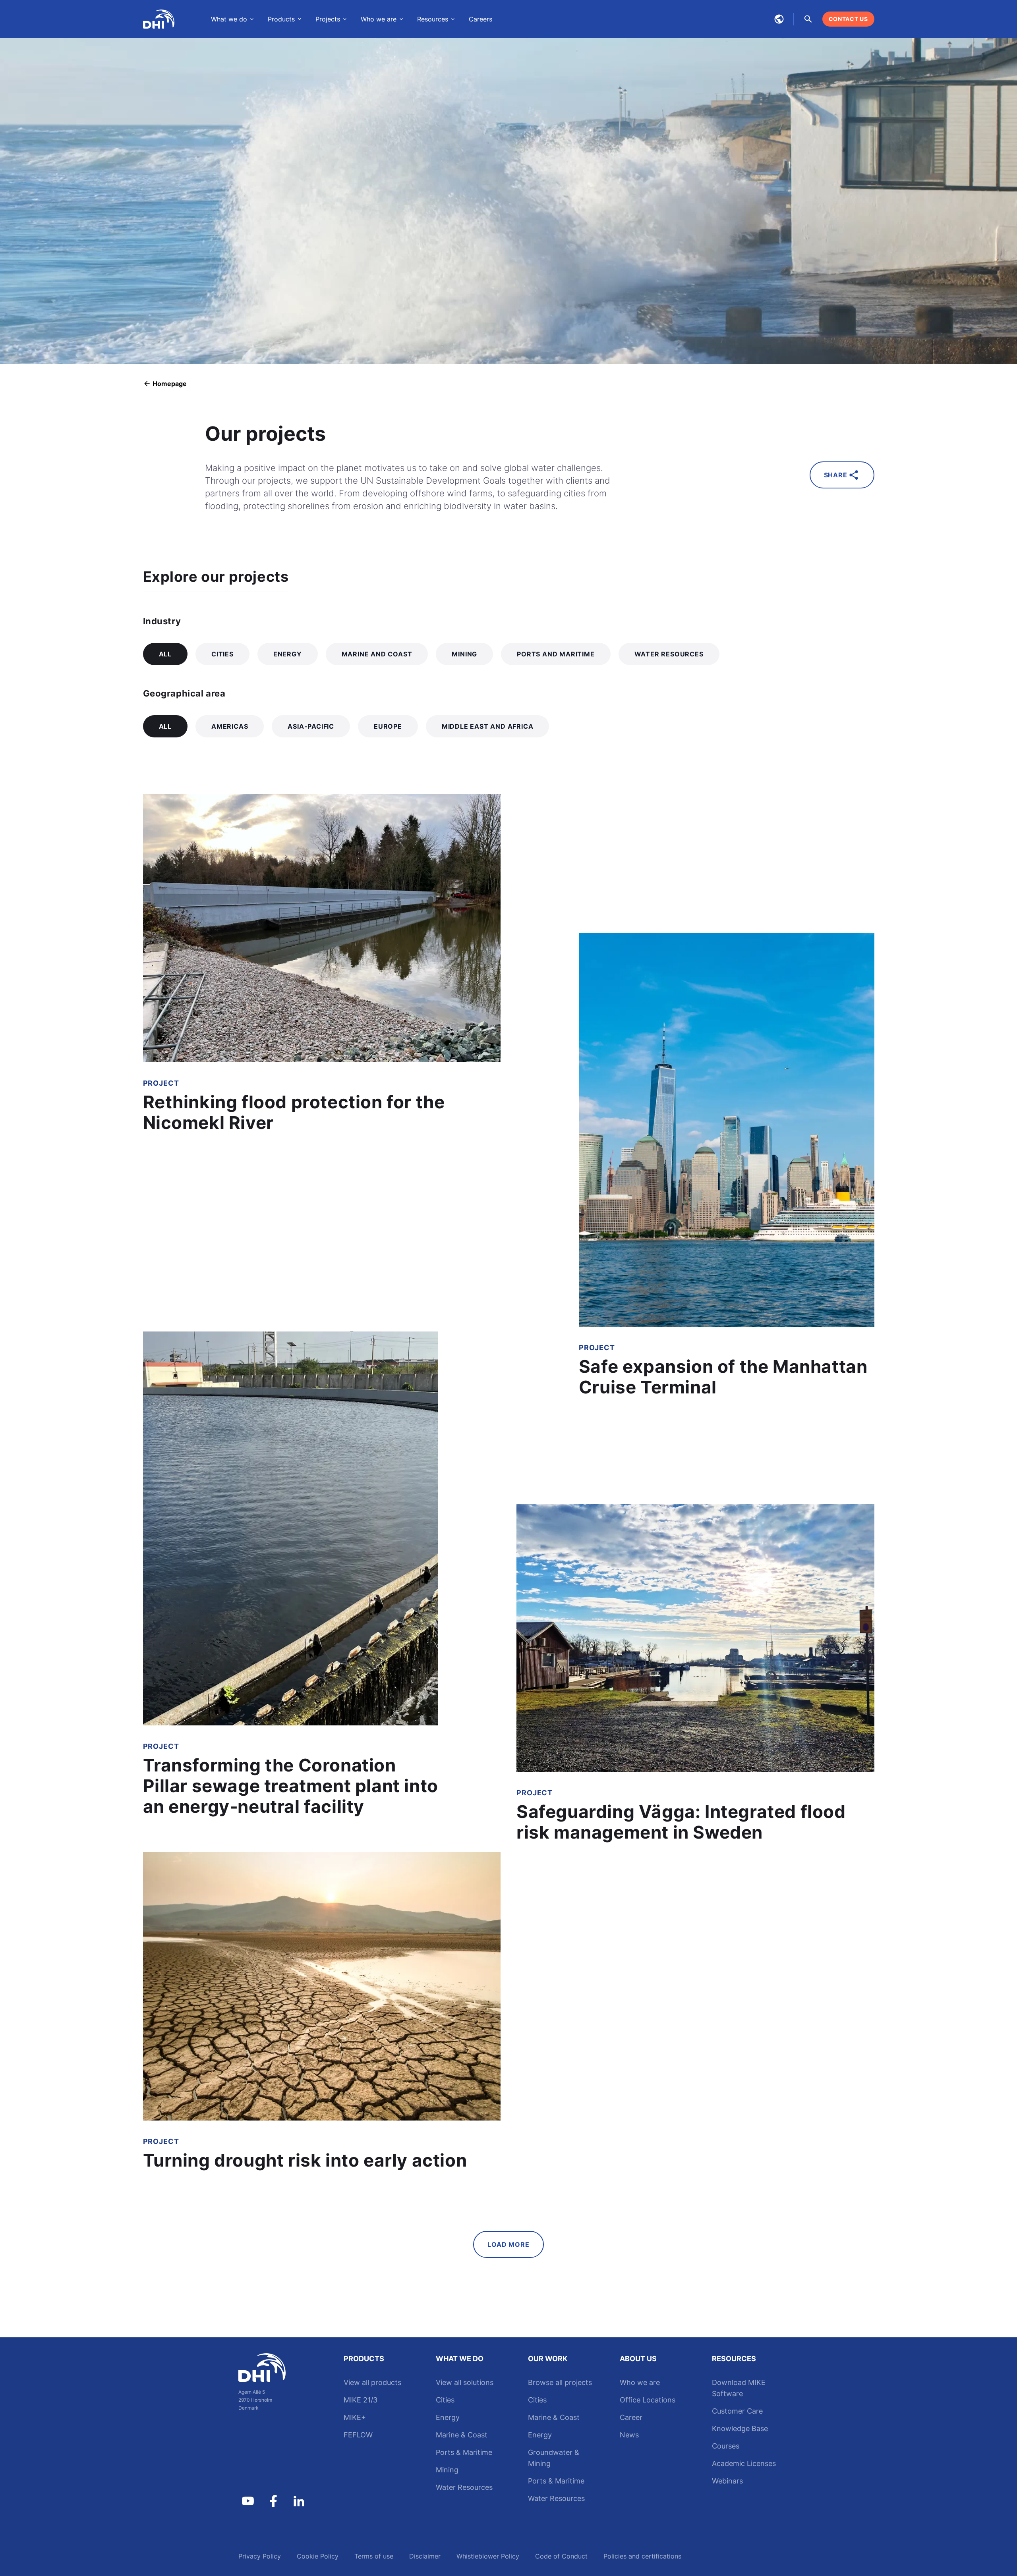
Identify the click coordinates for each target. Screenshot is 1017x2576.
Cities (445, 2400)
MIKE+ (355, 2417)
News (629, 2435)
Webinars (727, 2481)
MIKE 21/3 (361, 2400)
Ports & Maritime (464, 2452)
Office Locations (648, 2400)
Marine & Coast (462, 2435)
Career (631, 2417)
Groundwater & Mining (554, 2458)
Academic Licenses (744, 2463)
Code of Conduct (561, 2556)
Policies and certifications (642, 2556)
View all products (372, 2382)
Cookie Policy (318, 2556)
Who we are (640, 2382)
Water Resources (464, 2487)
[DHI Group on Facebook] (273, 2501)
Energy (448, 2417)
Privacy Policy (260, 2556)
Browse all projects (560, 2382)
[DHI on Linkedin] (299, 2501)
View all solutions (465, 2382)
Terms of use (374, 2556)
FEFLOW (358, 2435)
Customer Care (737, 2411)
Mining (447, 2470)
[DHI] (273, 2368)
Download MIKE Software (739, 2388)
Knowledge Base (740, 2428)
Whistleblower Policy (488, 2556)
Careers (480, 19)
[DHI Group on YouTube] (248, 2501)
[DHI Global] (159, 19)
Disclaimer (425, 2556)
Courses (726, 2446)
